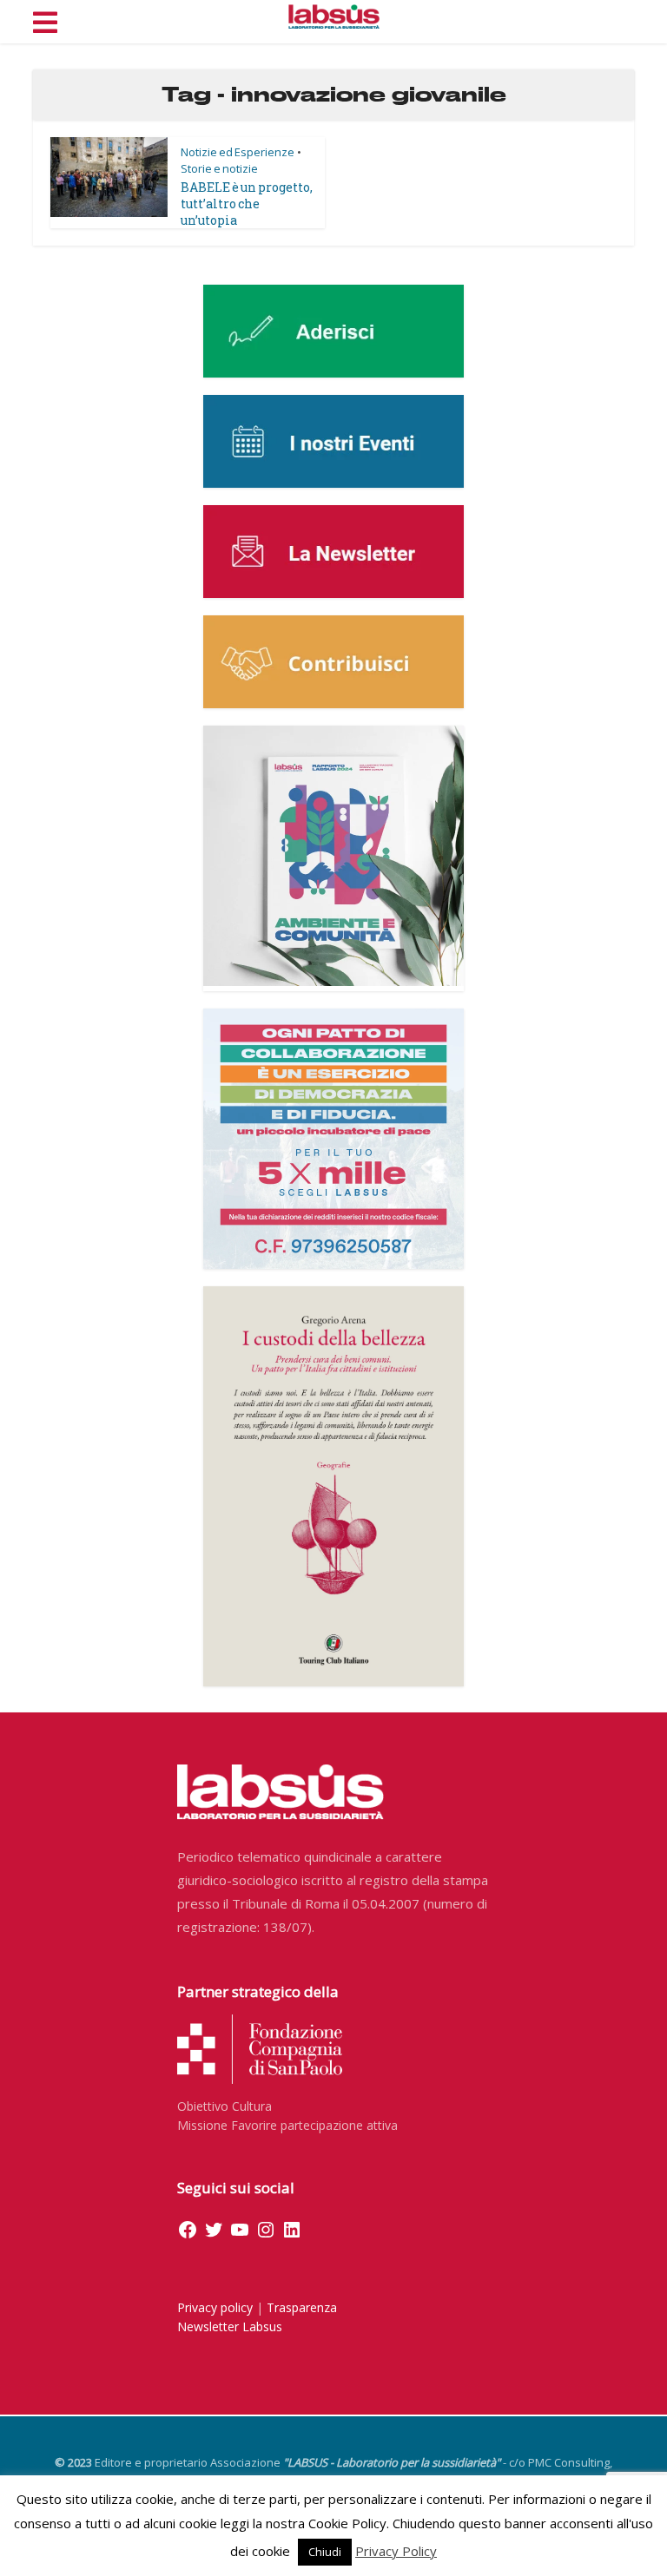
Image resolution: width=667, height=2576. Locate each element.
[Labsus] (334, 16)
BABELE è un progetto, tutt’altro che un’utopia (247, 204)
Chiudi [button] (325, 2552)
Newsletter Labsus (230, 2326)
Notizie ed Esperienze (238, 152)
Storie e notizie (219, 168)
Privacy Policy (396, 2551)
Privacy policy (215, 2307)
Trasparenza (302, 2307)
